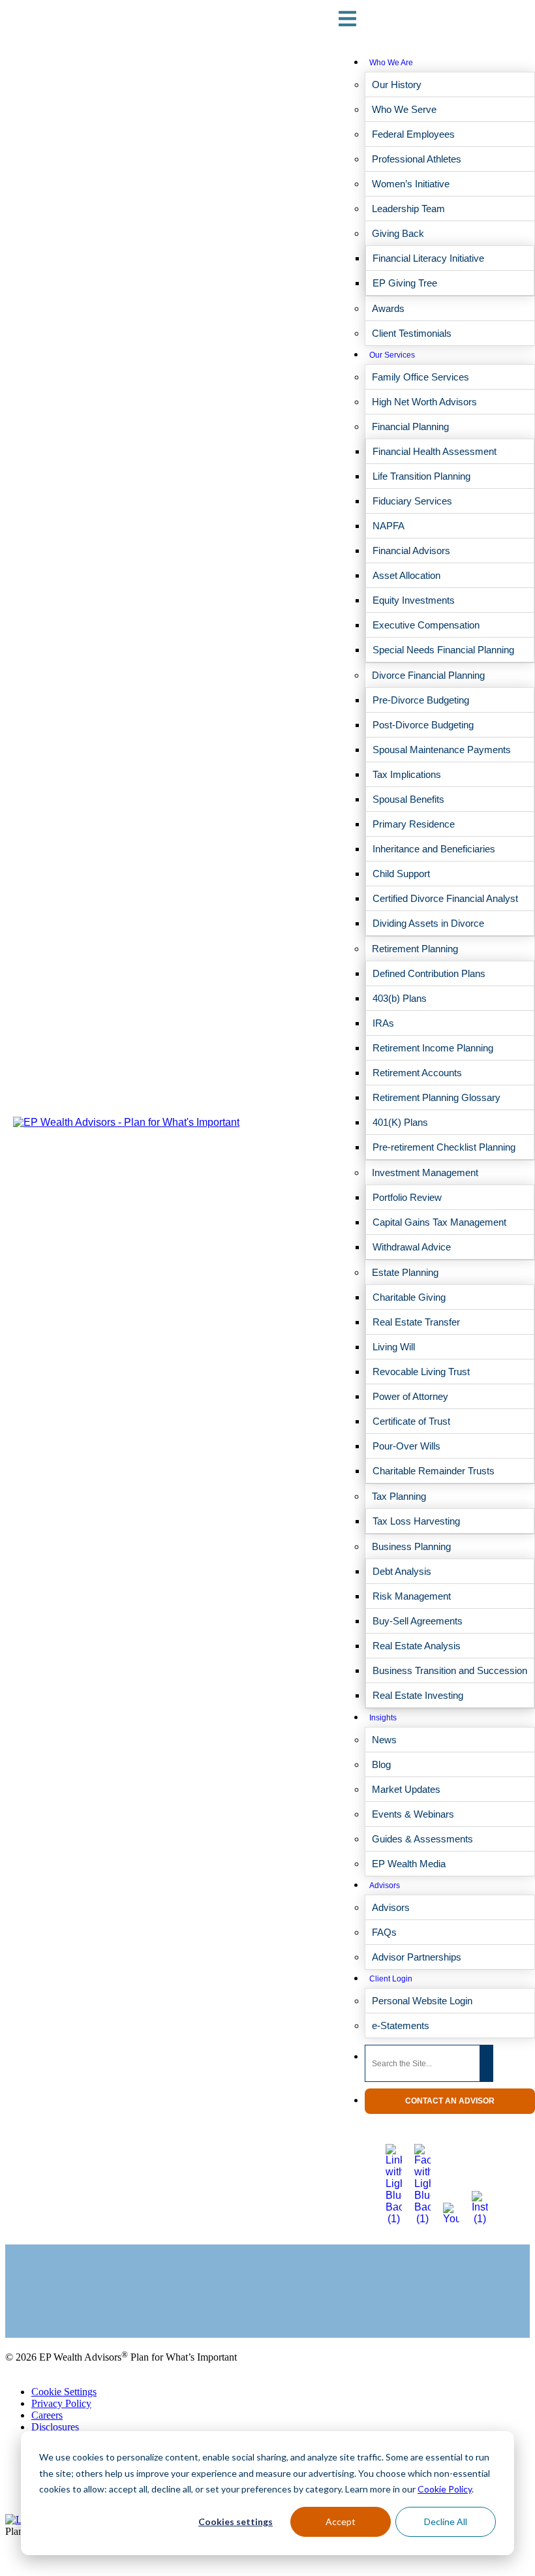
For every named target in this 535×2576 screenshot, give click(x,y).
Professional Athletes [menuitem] (417, 159)
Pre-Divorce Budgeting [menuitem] (421, 700)
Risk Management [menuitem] (412, 1596)
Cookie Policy (445, 2489)
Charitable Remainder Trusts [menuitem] (434, 1471)
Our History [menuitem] (397, 85)
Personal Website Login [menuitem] (422, 2001)
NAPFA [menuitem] (389, 526)
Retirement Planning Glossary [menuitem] (436, 1097)
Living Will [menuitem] (394, 1347)
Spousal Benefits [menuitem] (408, 799)
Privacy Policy (61, 2403)
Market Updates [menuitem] (406, 1789)
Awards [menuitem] (388, 308)
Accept (341, 2522)
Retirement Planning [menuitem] (415, 949)
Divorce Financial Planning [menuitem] (428, 675)
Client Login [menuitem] (391, 1979)
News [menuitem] (384, 1740)
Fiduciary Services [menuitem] (412, 501)
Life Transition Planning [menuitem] (421, 476)
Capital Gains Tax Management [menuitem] (439, 1222)
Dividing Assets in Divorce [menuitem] (428, 923)
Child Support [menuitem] (401, 874)
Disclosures (55, 2427)
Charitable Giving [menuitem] (409, 1297)
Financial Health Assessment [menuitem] (435, 451)
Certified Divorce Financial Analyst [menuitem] (445, 898)
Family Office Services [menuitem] (420, 377)
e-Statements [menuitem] (401, 2025)
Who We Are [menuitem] (391, 63)
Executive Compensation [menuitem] (426, 625)
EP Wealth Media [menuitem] (409, 1864)
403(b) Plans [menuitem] (400, 998)
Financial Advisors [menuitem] (411, 551)
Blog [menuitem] (381, 1764)
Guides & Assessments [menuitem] (422, 1839)
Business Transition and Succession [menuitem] (450, 1670)
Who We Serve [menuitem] (404, 109)
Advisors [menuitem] (385, 1885)
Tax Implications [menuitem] (407, 774)
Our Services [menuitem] (392, 355)
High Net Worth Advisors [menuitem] (424, 402)
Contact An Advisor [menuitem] (450, 2101)
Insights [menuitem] (383, 1718)
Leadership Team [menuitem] (408, 209)
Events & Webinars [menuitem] (413, 1814)
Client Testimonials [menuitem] (412, 333)
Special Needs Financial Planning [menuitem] (443, 650)
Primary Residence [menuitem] (414, 824)
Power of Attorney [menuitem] (410, 1396)
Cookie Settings (64, 2392)
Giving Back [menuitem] (398, 233)
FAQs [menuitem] (384, 1932)
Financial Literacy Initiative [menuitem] (428, 258)
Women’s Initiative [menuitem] (411, 184)
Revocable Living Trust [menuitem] (421, 1372)
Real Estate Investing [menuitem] (418, 1695)
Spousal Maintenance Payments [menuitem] (442, 750)
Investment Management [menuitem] (425, 1172)
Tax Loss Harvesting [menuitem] (416, 1521)
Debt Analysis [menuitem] (402, 1571)
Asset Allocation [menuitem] (406, 575)
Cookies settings (236, 2522)
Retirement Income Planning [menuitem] (433, 1048)
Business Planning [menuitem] (411, 1546)
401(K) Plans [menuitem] (400, 1122)
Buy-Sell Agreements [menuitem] (418, 1621)
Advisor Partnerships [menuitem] (417, 1957)
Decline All (446, 2522)
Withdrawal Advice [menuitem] (412, 1247)
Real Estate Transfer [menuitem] (416, 1322)
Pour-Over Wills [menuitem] (406, 1446)
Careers (47, 2415)
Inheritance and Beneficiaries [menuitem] (434, 849)
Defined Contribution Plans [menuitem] (429, 973)
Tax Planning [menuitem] (399, 1496)
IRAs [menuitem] (383, 1023)
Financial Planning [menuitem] (410, 427)
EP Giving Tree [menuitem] (405, 283)
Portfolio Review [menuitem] (407, 1197)
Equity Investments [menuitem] (414, 600)
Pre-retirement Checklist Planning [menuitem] (444, 1147)
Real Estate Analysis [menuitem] (417, 1646)
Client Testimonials (45, 2299)
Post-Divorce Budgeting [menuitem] (423, 725)
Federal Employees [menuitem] (413, 134)
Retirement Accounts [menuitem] (417, 1073)
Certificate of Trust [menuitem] (411, 1421)
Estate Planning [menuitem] (405, 1272)
